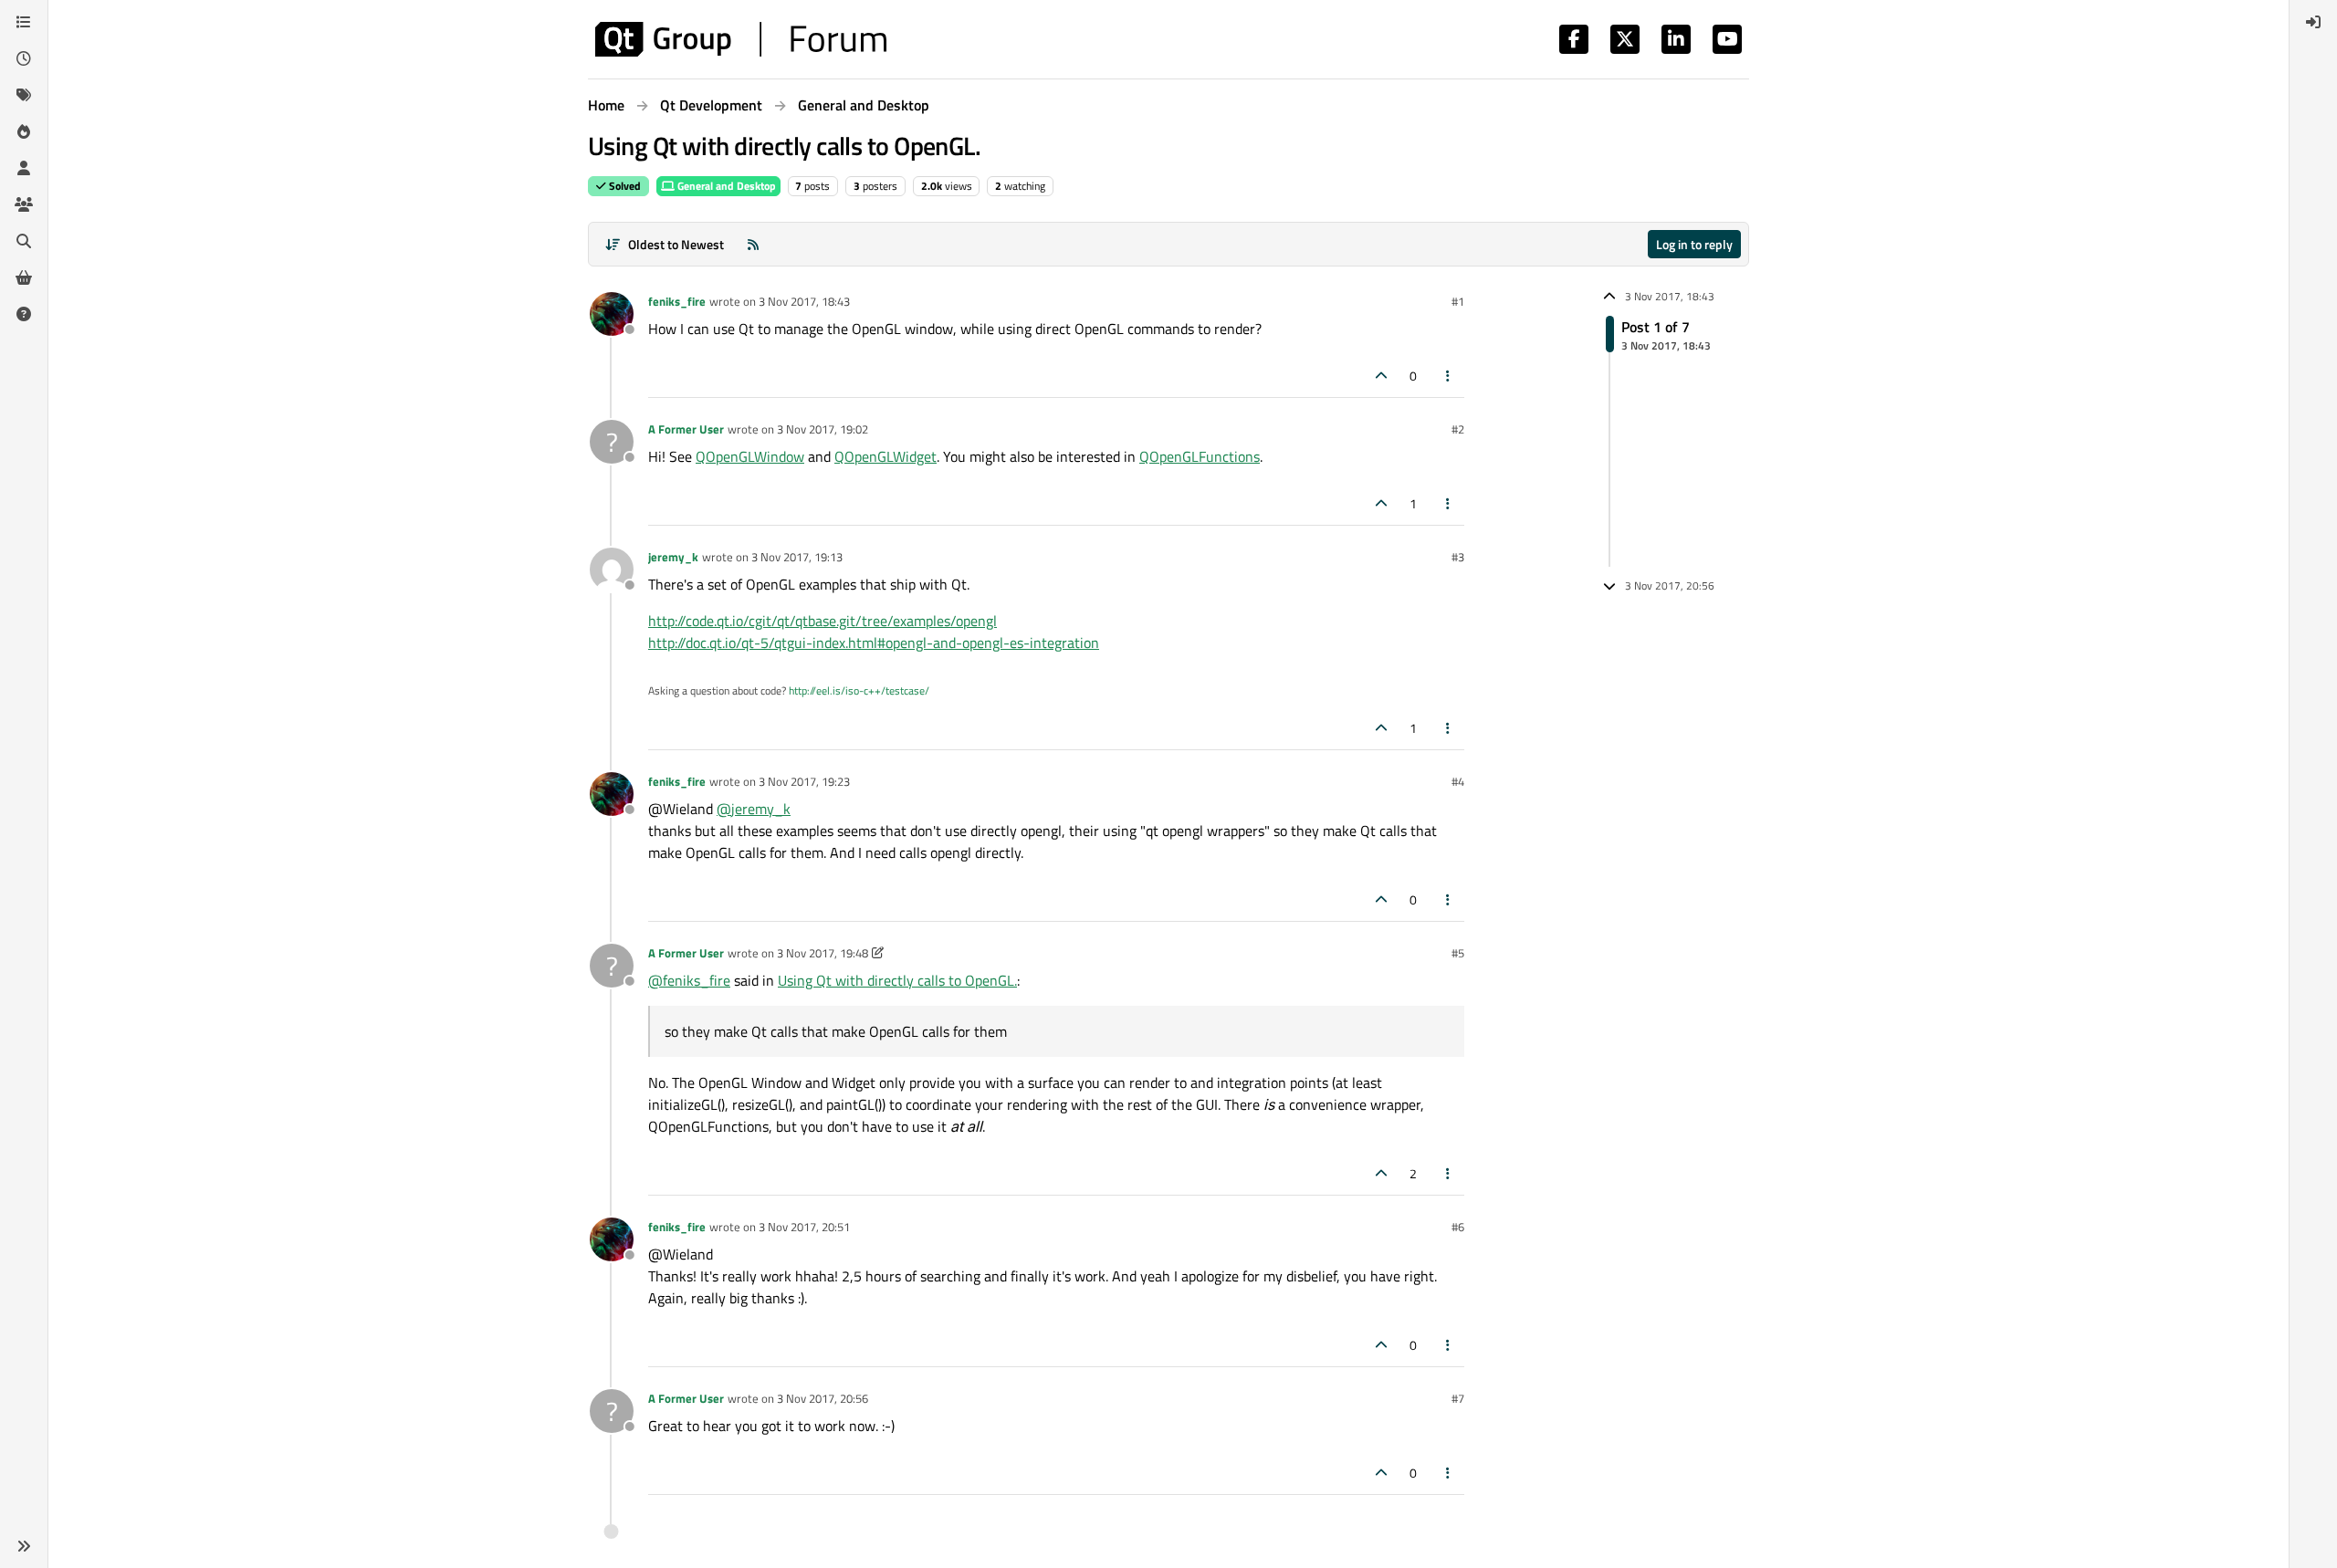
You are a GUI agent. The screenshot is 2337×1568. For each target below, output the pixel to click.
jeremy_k (673, 557)
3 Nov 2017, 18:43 (804, 301)
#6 (1458, 1227)
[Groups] (24, 204)
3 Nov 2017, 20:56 (823, 1398)
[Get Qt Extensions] (24, 277)
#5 (1458, 953)
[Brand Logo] (741, 39)
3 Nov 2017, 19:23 (804, 781)
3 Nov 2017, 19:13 (797, 557)
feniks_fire (677, 301)
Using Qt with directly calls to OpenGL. (897, 980)
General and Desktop (725, 186)
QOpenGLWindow (750, 456)
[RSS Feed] (753, 244)
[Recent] (24, 58)
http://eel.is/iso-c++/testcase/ (859, 690)
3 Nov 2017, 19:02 (823, 429)
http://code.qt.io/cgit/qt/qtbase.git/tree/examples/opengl (823, 621)
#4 (1458, 781)
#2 (1458, 429)
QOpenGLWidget (886, 456)
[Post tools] (1449, 376)
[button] (24, 1546)
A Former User (686, 429)
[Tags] (24, 95)
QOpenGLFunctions (1200, 456)
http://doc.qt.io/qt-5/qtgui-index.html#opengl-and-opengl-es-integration (874, 643)
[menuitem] (2313, 22)
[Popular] (24, 131)
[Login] (2313, 22)
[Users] (24, 168)
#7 (1458, 1398)
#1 (1458, 301)
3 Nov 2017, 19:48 (823, 953)
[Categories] (24, 22)
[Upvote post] (1381, 376)
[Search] (24, 241)
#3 (1458, 557)
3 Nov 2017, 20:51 (804, 1227)
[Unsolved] (24, 314)
